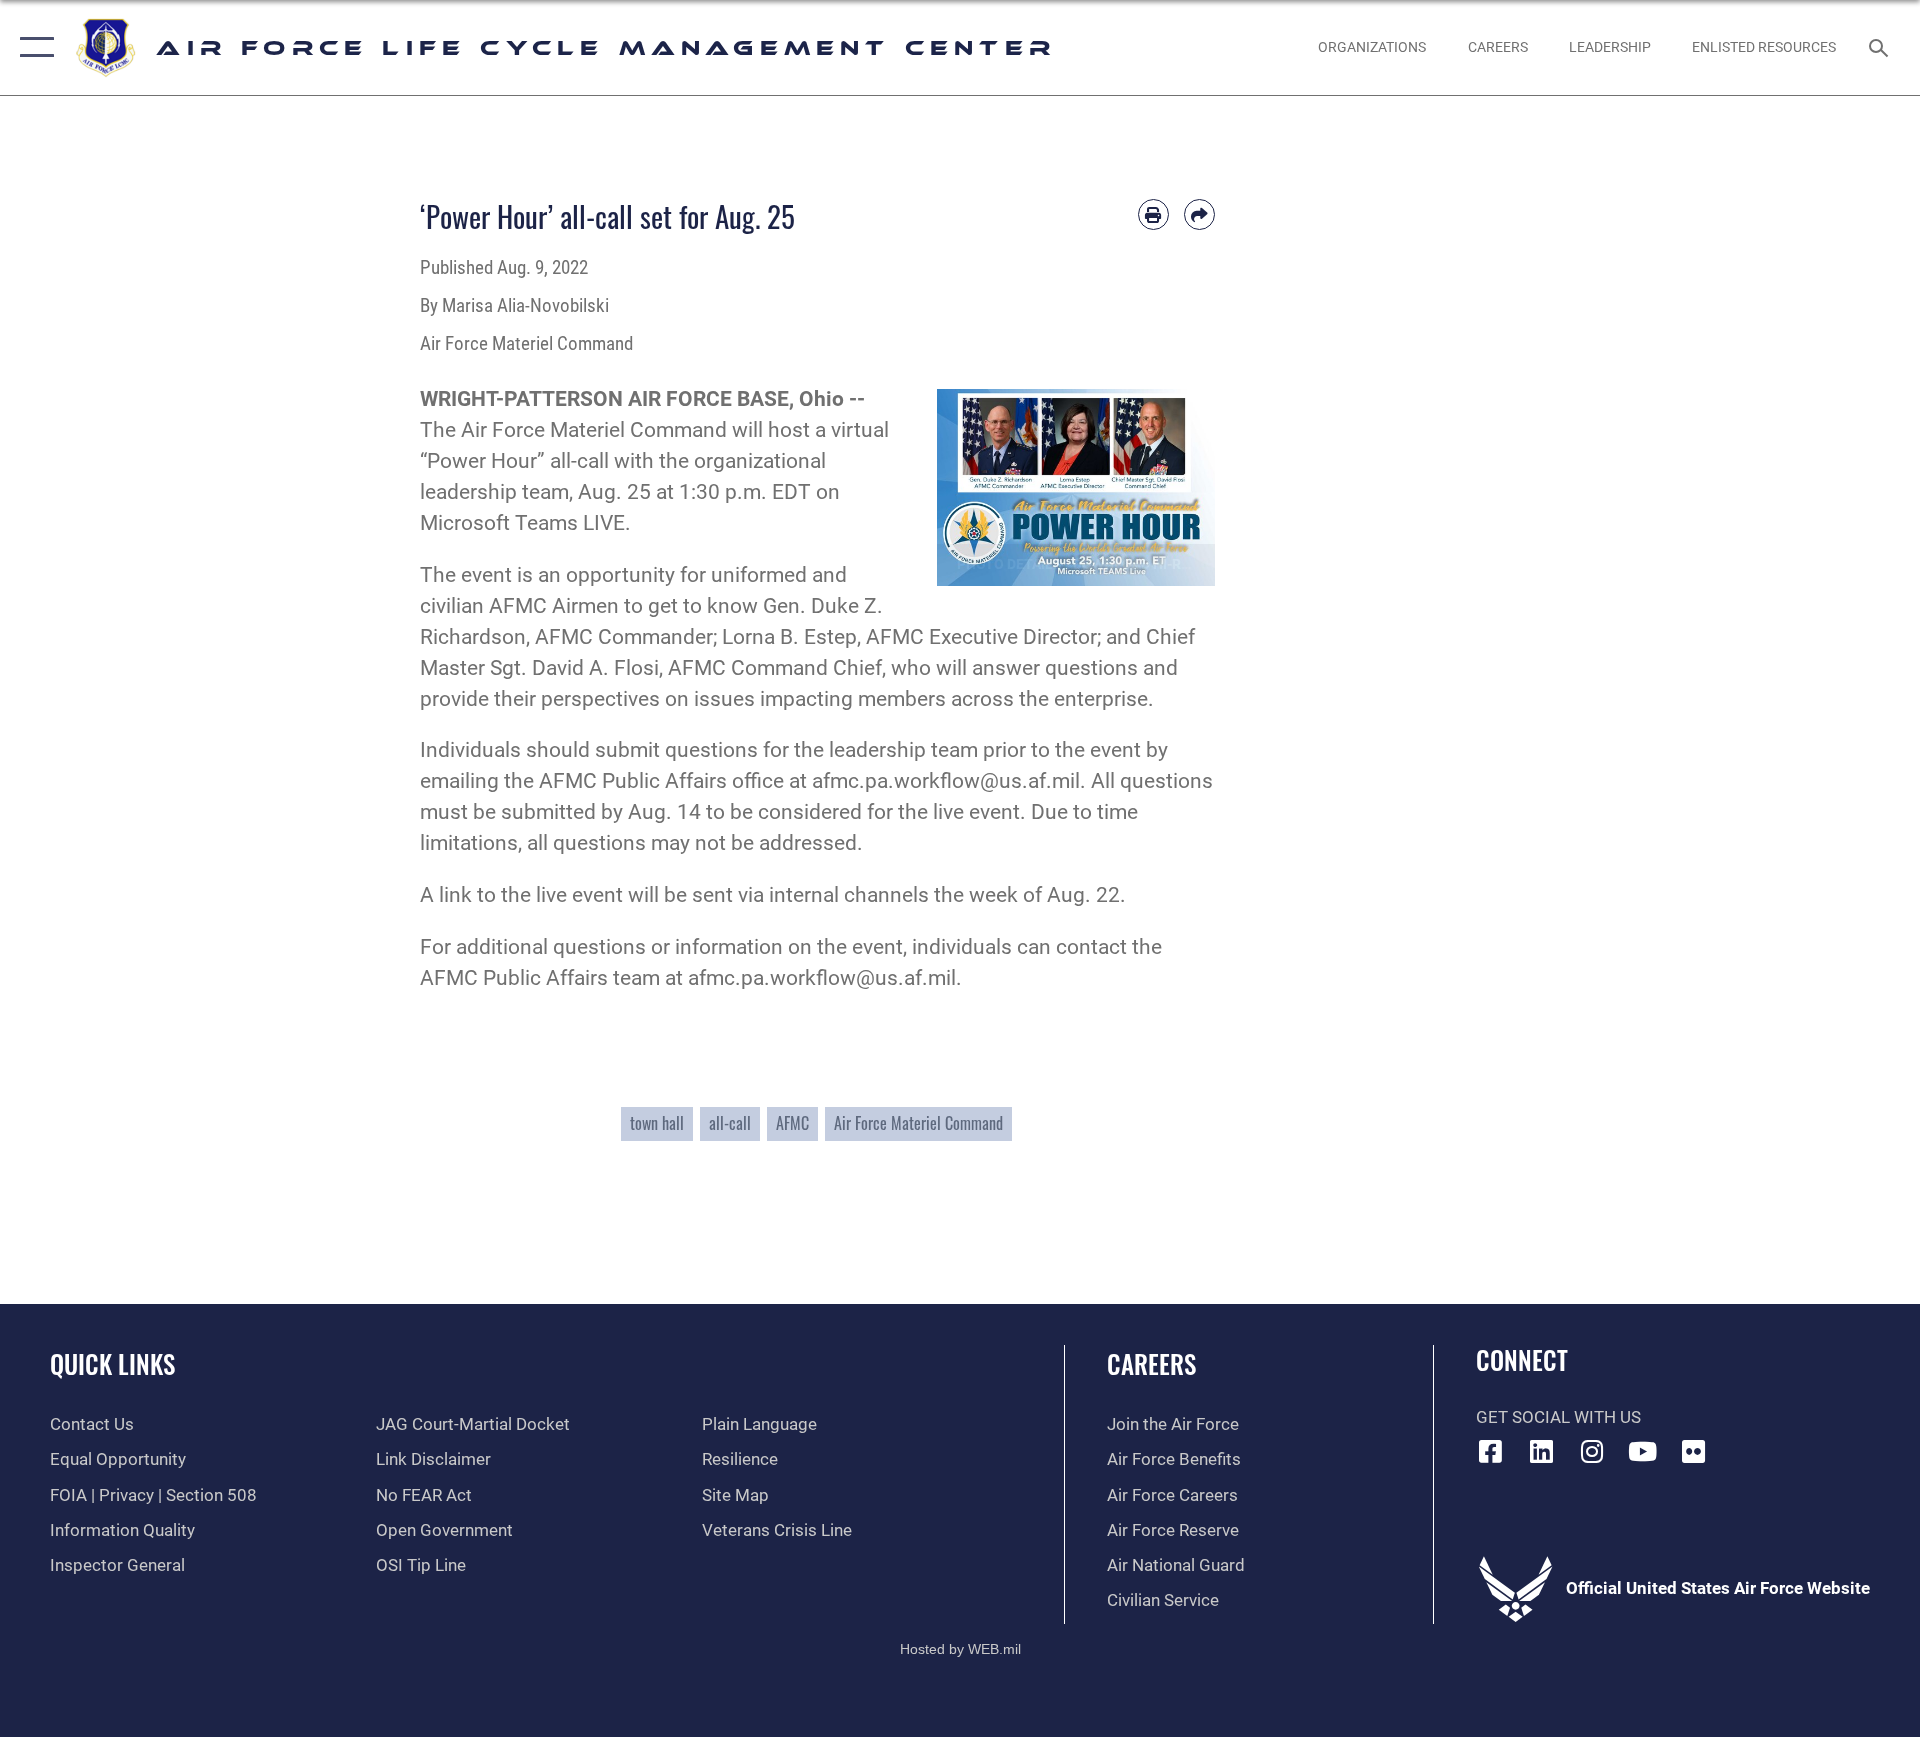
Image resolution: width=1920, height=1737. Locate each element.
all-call (730, 1123)
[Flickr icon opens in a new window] (1693, 1451)
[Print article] (1153, 214)
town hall (657, 1123)
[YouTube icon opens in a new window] (1643, 1451)
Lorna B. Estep (789, 637)
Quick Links (112, 1363)
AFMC (792, 1123)
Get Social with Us (1558, 1417)
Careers (1151, 1363)
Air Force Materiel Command (918, 1123)
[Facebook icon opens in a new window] (1491, 1451)
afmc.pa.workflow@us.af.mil (946, 781)
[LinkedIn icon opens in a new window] (1541, 1451)
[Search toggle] (1880, 47)
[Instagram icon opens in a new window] (1592, 1451)
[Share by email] (1199, 214)
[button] (32, 47)
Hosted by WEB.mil (960, 1649)
